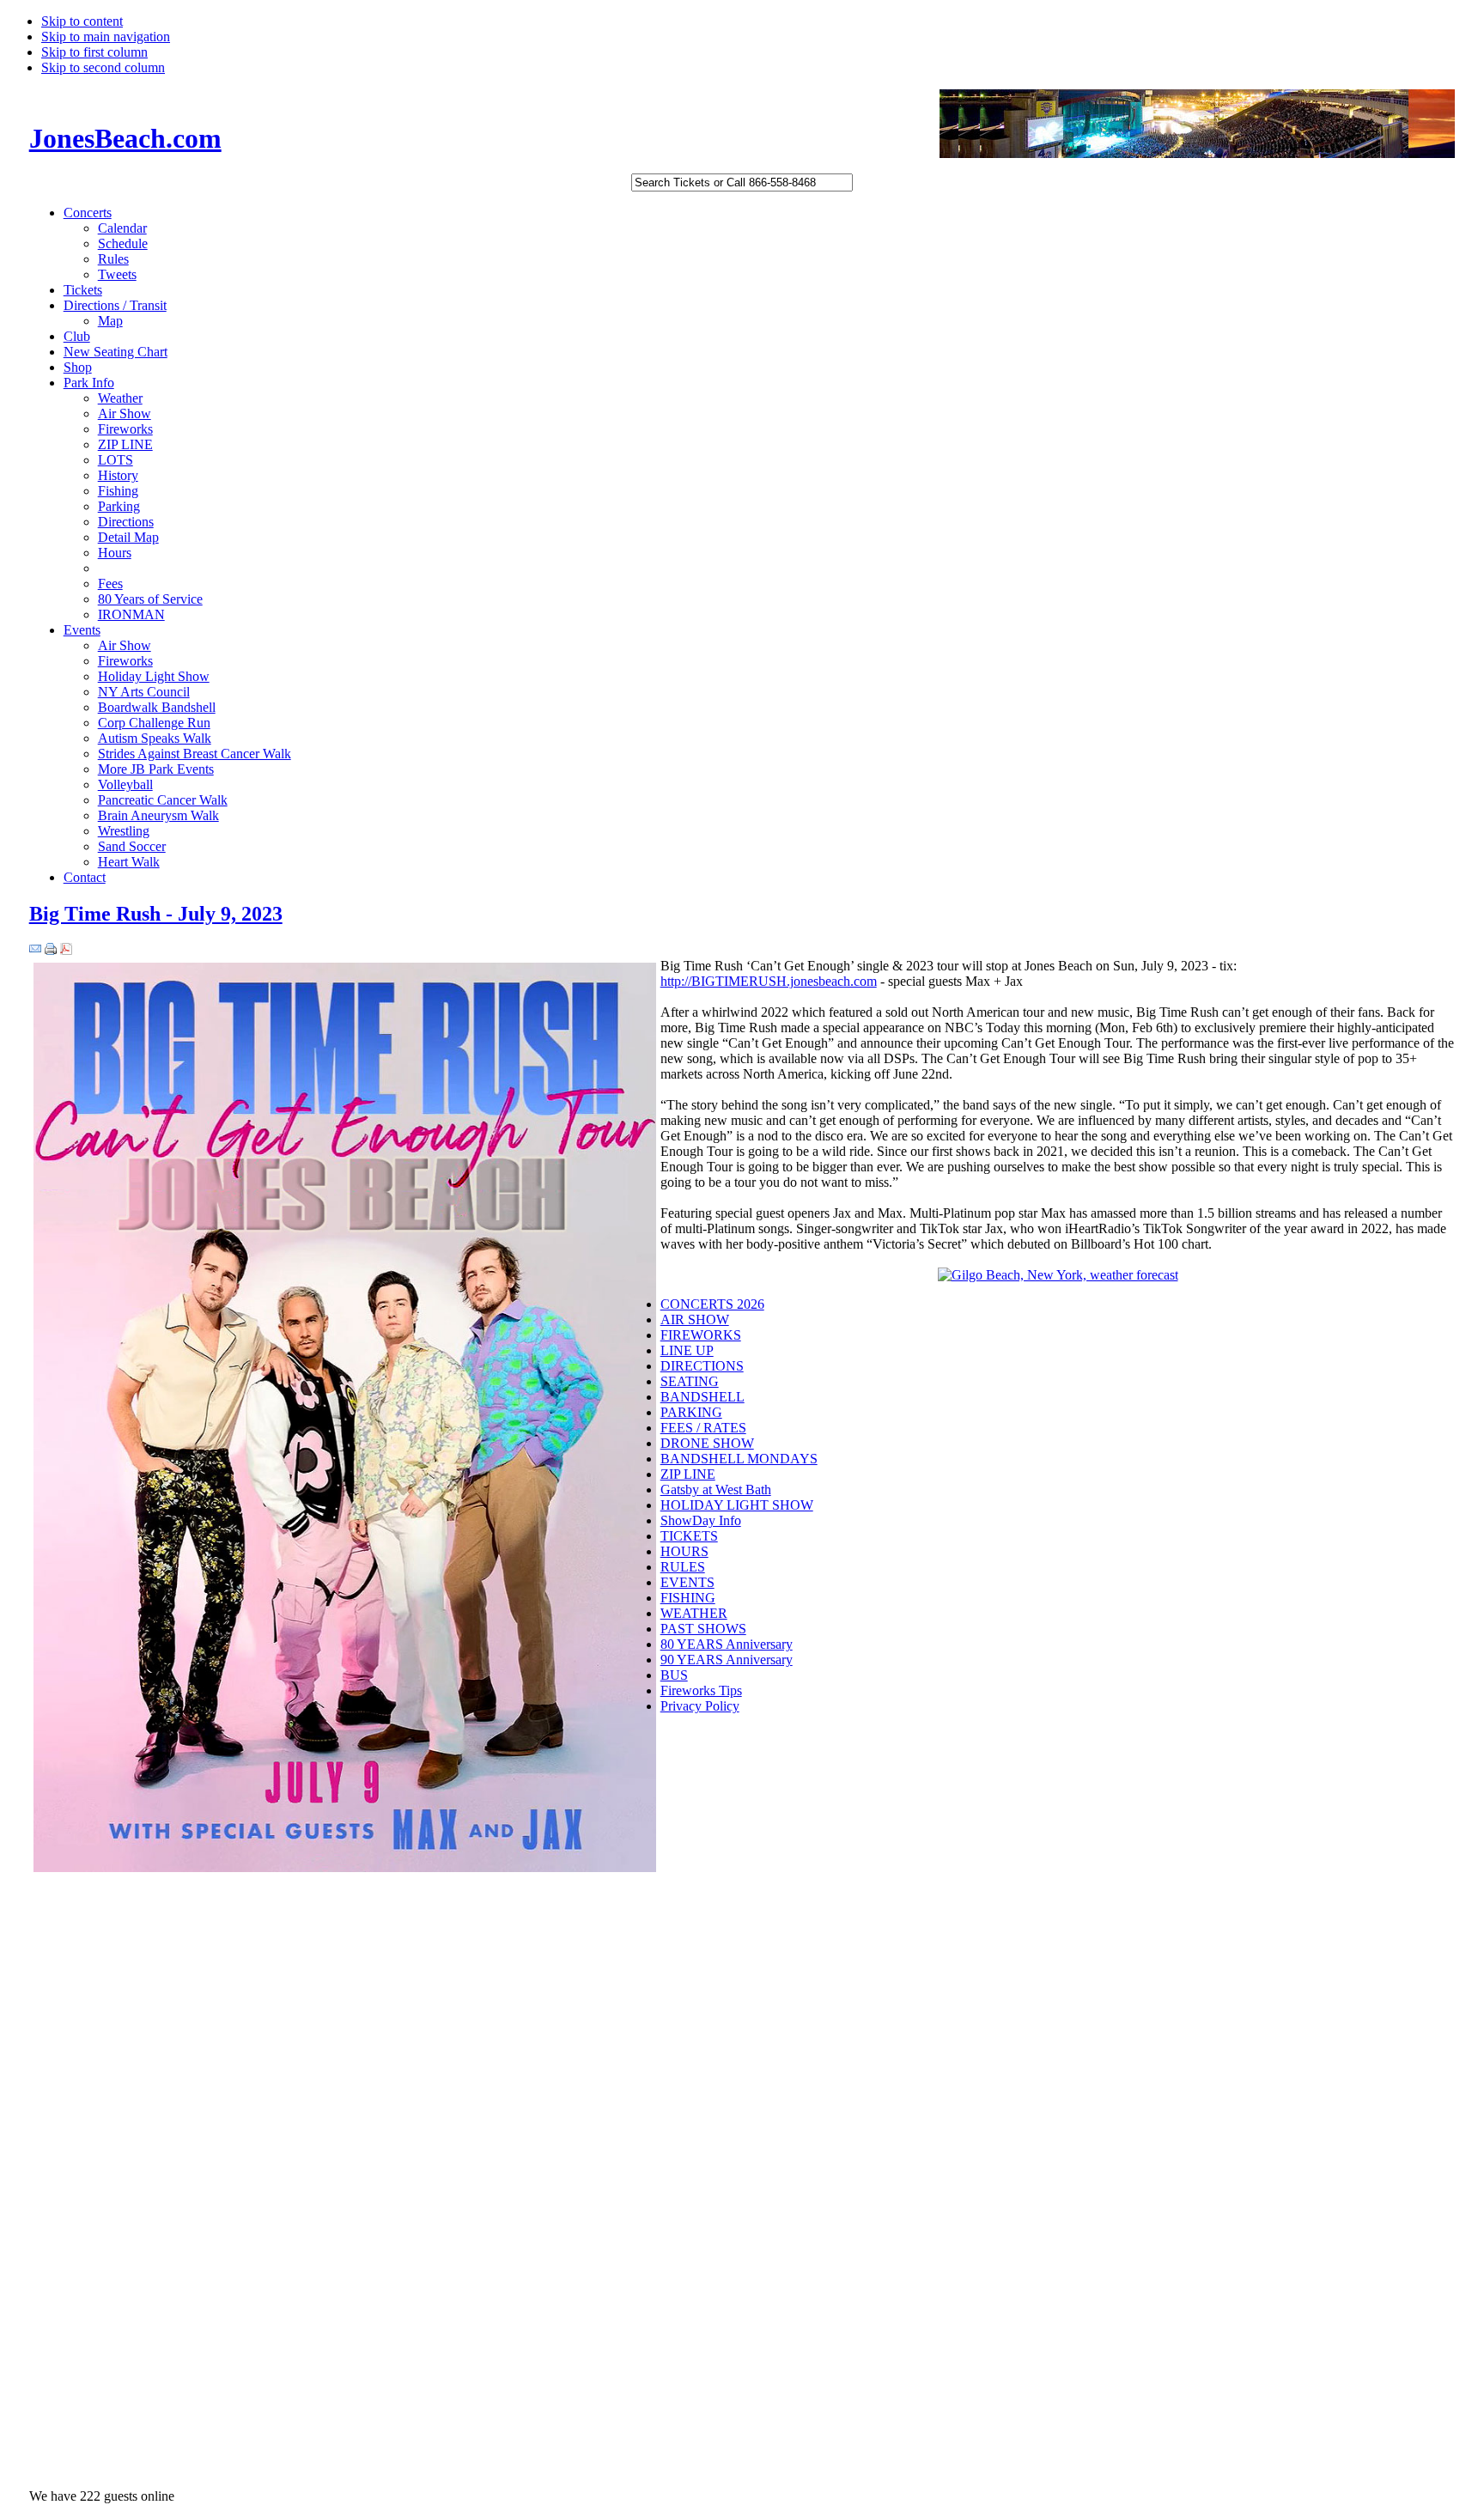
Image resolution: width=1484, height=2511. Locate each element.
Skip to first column (94, 52)
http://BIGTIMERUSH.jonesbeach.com (769, 981)
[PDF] (66, 950)
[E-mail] (35, 950)
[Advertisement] (729, 2001)
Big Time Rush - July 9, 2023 (156, 914)
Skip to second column (103, 67)
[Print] (51, 950)
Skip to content (82, 21)
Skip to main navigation (106, 36)
